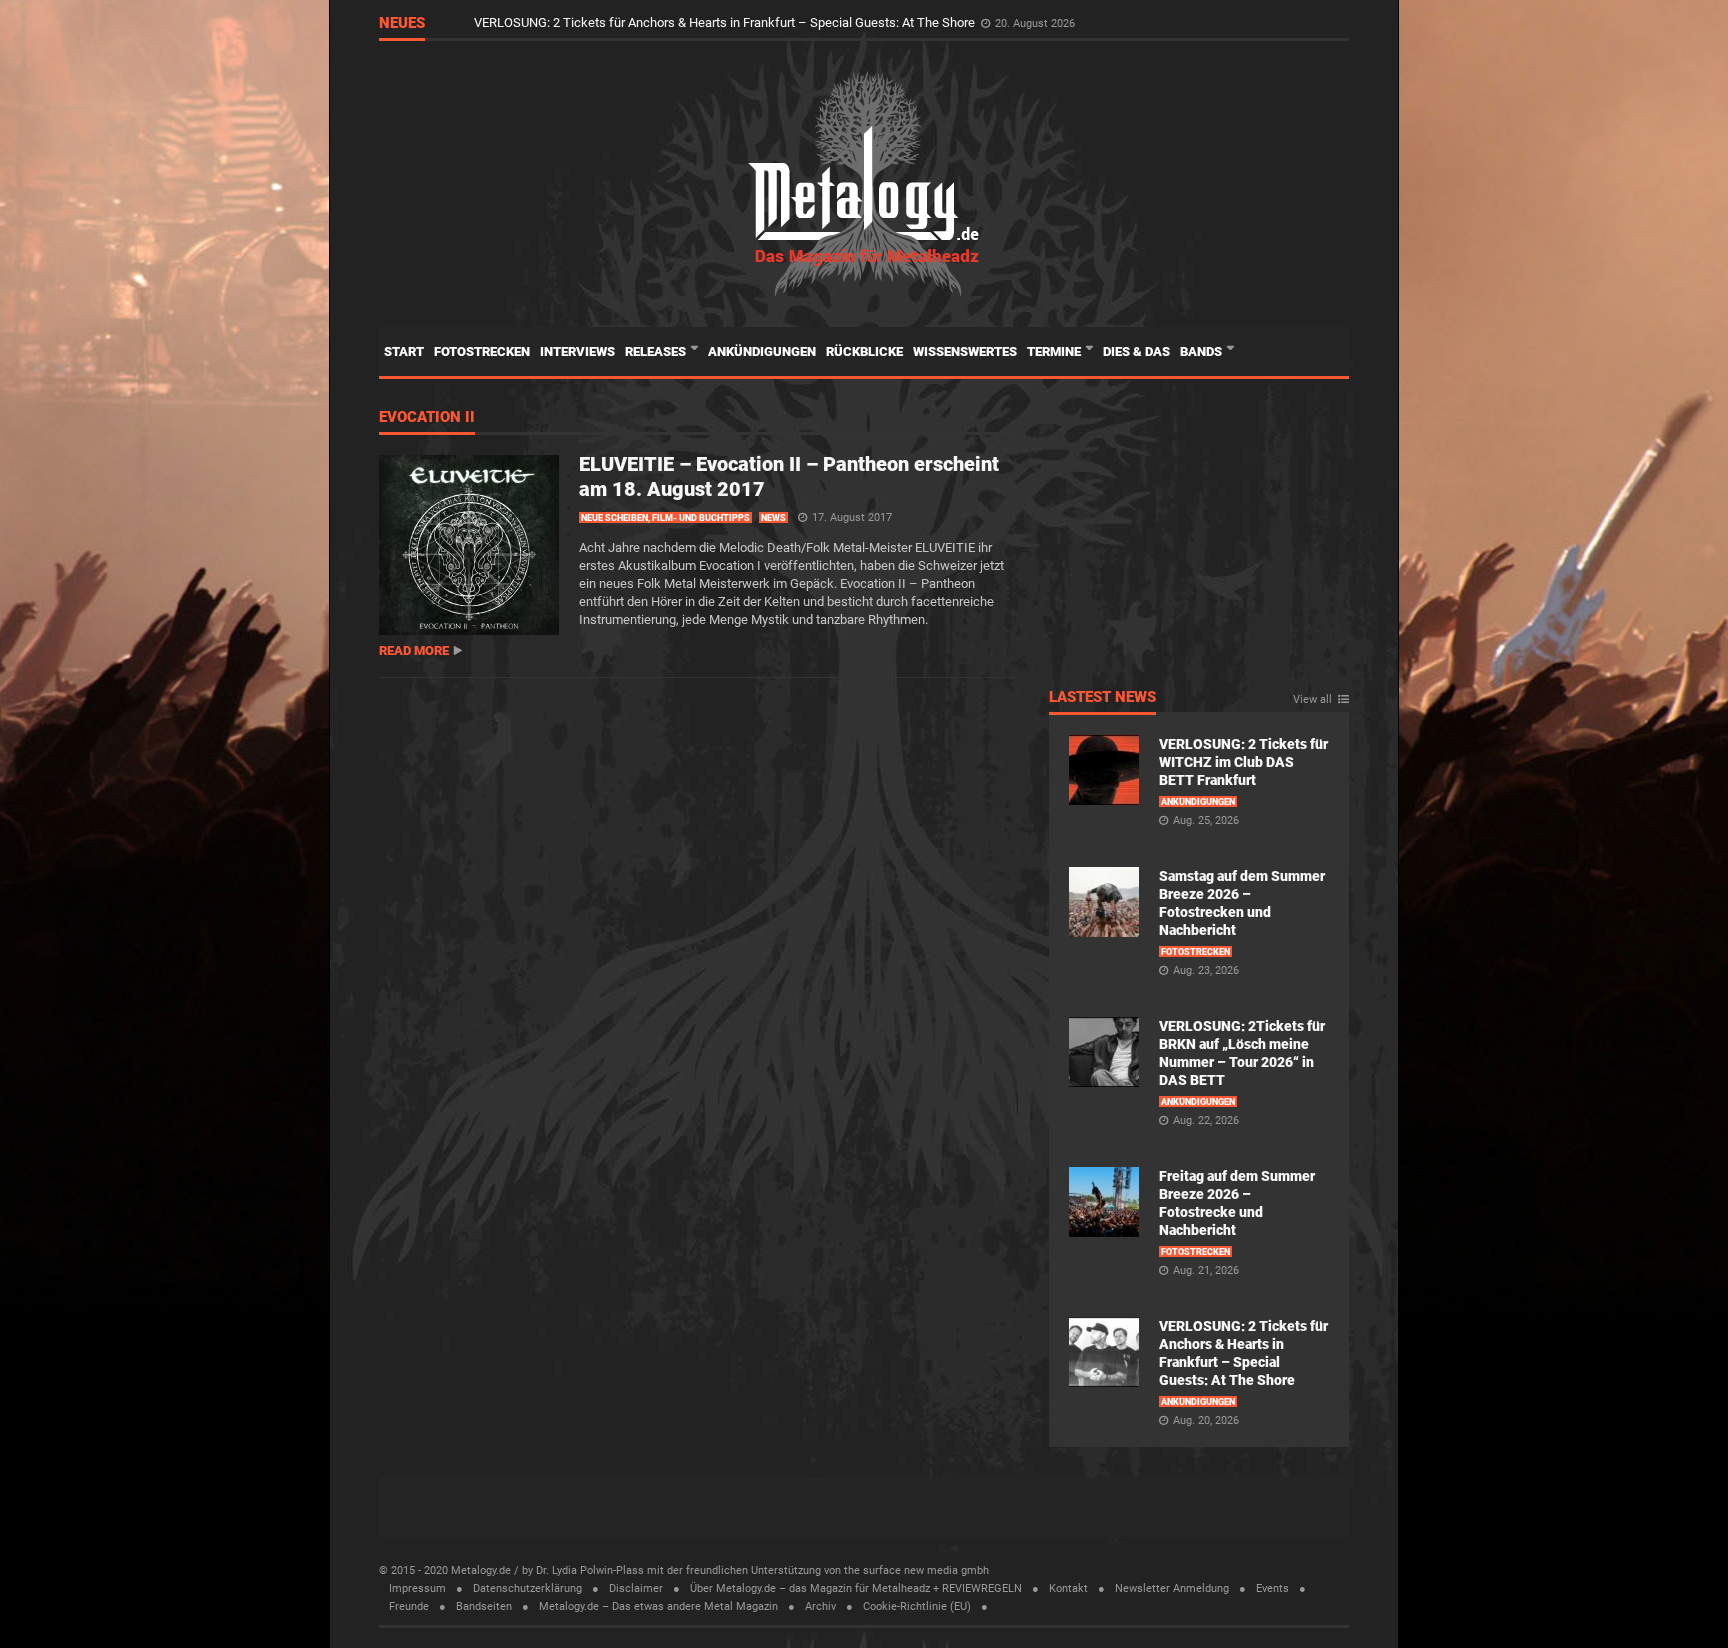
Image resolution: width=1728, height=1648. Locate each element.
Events (1272, 1588)
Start (404, 351)
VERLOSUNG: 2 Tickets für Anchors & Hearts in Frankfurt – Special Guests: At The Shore (726, 22)
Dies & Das (1136, 351)
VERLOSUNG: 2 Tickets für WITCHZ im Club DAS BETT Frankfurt (1243, 762)
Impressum (417, 1588)
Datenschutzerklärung (527, 1588)
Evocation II (427, 418)
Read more (414, 650)
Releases (657, 351)
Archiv (820, 1606)
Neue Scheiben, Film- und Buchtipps (665, 518)
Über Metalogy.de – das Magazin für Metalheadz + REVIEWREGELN (856, 1588)
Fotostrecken (482, 351)
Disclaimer (636, 1588)
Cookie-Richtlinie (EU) (917, 1606)
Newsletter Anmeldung (1172, 1588)
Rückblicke (864, 351)
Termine (1055, 351)
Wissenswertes (965, 351)
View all (1312, 700)
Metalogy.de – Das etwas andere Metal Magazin (658, 1606)
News (773, 518)
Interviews (577, 351)
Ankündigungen (762, 351)
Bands (1202, 351)
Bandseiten (484, 1606)
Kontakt (1068, 1588)
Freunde (409, 1606)
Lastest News (1102, 698)
